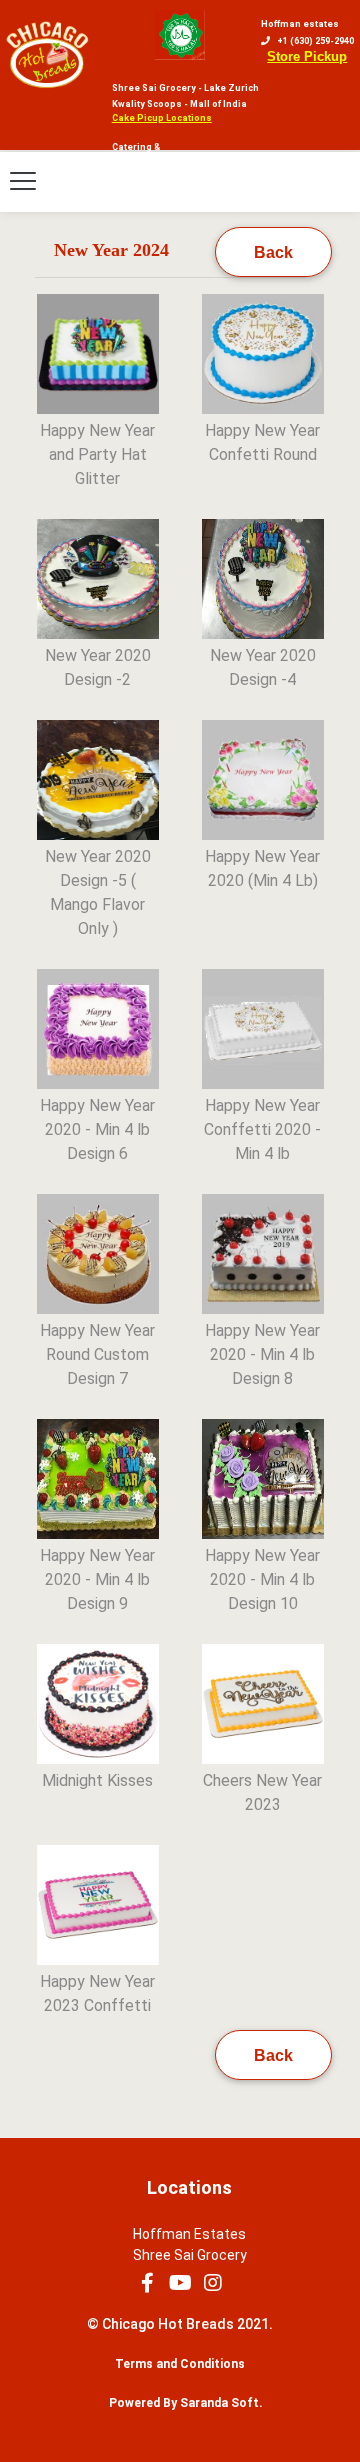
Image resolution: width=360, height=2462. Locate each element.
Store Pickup (307, 56)
